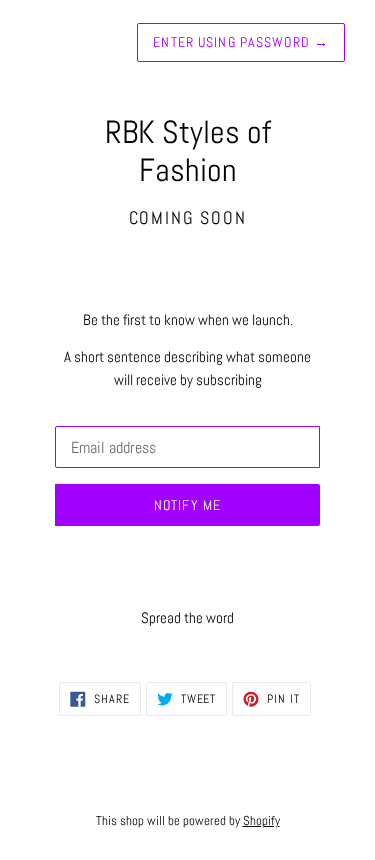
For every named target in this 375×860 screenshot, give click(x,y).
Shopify (261, 820)
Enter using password (241, 42)
